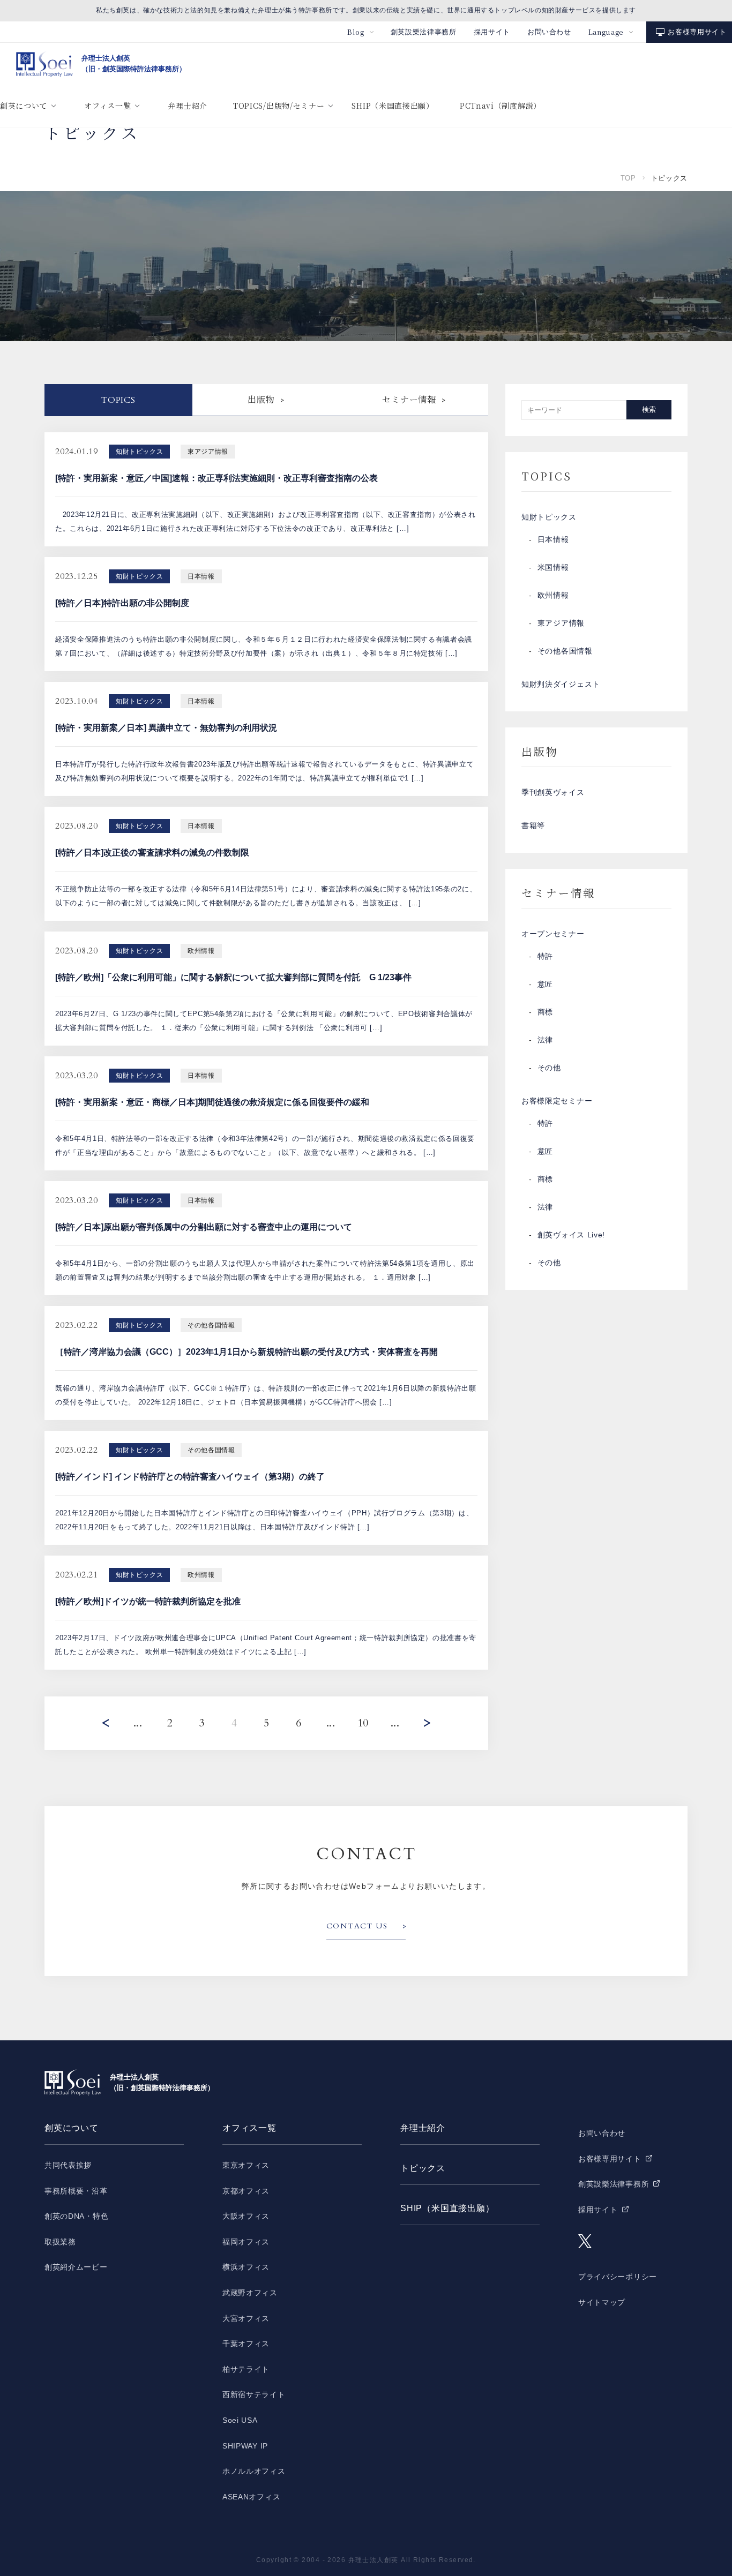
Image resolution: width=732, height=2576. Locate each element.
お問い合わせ (549, 32)
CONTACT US (357, 1926)
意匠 (545, 984)
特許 (545, 956)
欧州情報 (553, 595)
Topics (118, 400)
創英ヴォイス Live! (571, 1235)
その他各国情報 (565, 651)
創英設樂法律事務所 (424, 32)
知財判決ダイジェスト (561, 684)
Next (427, 1723)
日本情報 (553, 539)
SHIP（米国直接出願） (393, 106)
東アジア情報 (561, 623)
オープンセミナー (553, 934)
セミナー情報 (409, 400)
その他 (549, 1068)
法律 (545, 1040)
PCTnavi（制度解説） (501, 106)
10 (363, 1723)
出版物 (261, 400)
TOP (628, 178)
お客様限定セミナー (557, 1101)
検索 (649, 410)
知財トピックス (549, 517)
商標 (545, 1012)
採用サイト (492, 32)
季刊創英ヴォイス (553, 792)
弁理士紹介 (188, 106)
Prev (106, 1723)
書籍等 (533, 825)
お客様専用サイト (697, 32)
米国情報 (553, 567)
